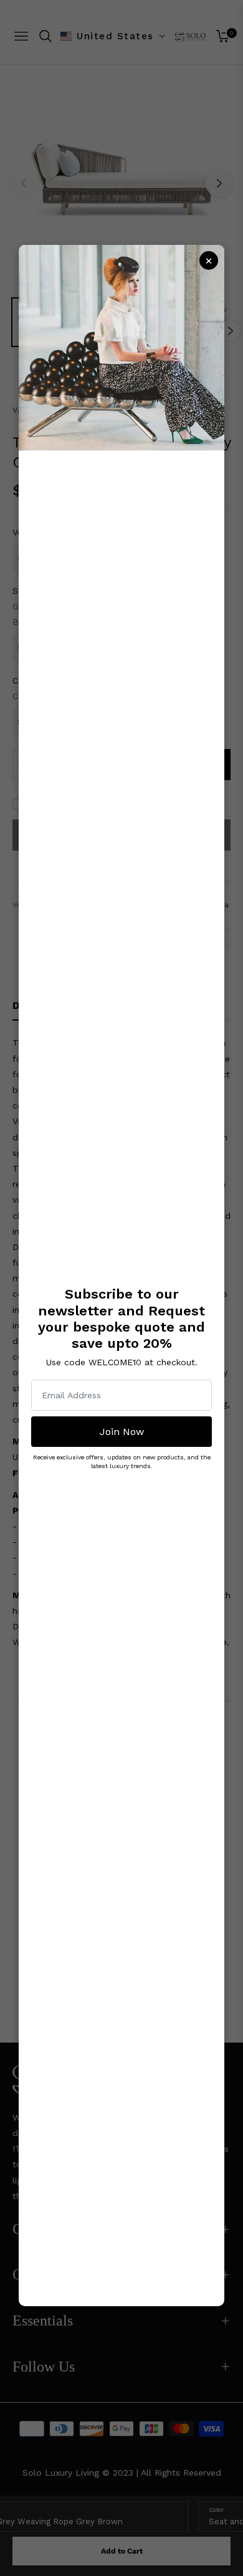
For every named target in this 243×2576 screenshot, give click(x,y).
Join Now (122, 1432)
